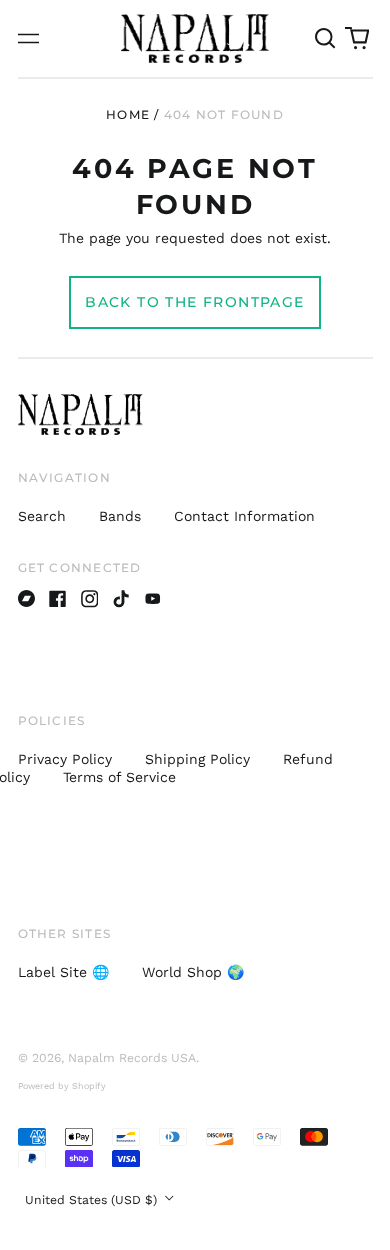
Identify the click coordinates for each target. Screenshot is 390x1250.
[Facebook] (58, 599)
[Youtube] (153, 599)
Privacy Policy (65, 759)
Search (42, 516)
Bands (120, 516)
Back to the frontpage (194, 302)
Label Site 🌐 (63, 972)
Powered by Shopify (62, 1086)
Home (128, 114)
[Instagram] (90, 599)
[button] (326, 39)
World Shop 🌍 (193, 972)
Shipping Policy (197, 759)
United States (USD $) (93, 1200)
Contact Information (244, 516)
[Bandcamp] (27, 599)
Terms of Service (119, 777)
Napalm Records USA (132, 1058)
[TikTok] (121, 599)
